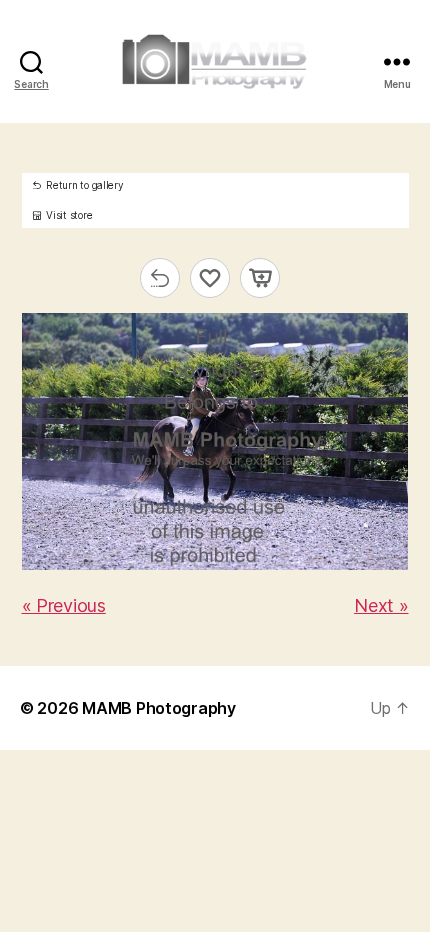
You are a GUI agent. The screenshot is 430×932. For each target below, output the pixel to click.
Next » (381, 605)
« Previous (64, 605)
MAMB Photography (159, 708)
